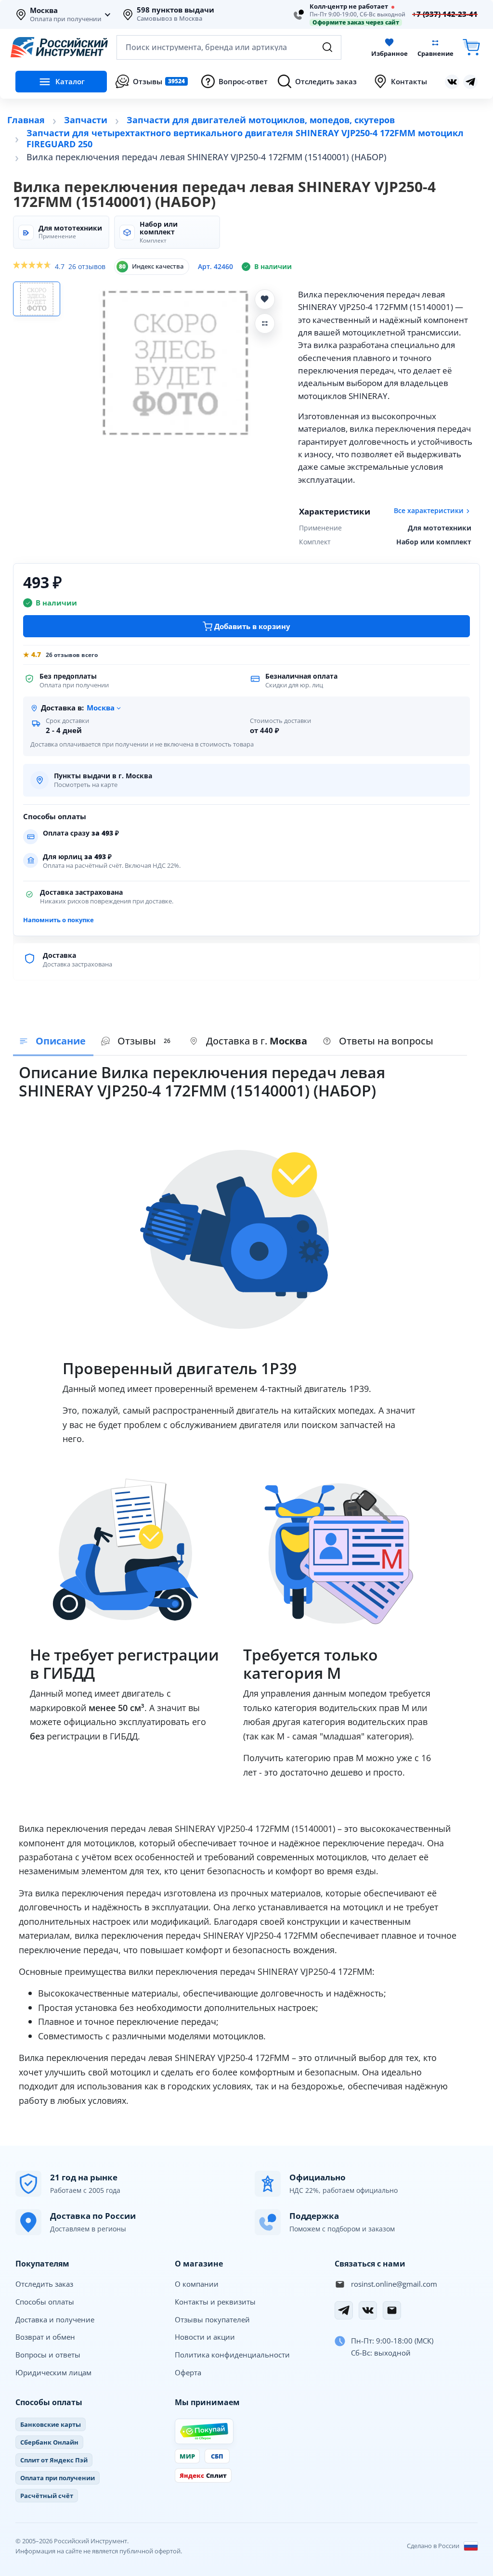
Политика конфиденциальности (232, 2355)
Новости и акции (205, 2337)
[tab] (248, 1042)
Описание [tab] (61, 1041)
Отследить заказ (44, 2284)
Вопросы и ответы (48, 2355)
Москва (44, 11)
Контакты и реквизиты (215, 2302)
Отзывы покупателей (212, 2319)
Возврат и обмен (45, 2337)
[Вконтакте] (452, 82)
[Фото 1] (37, 299)
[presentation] (138, 1042)
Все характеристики (429, 511)
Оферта (188, 2372)
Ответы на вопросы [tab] (386, 1041)
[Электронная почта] (392, 2310)
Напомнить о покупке (58, 920)
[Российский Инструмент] (59, 47)
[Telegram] (344, 2310)
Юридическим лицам (53, 2372)
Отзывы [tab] (144, 1041)
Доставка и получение (55, 2319)
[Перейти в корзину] (471, 47)
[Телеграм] (470, 82)
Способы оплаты (45, 2302)
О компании (197, 2284)
